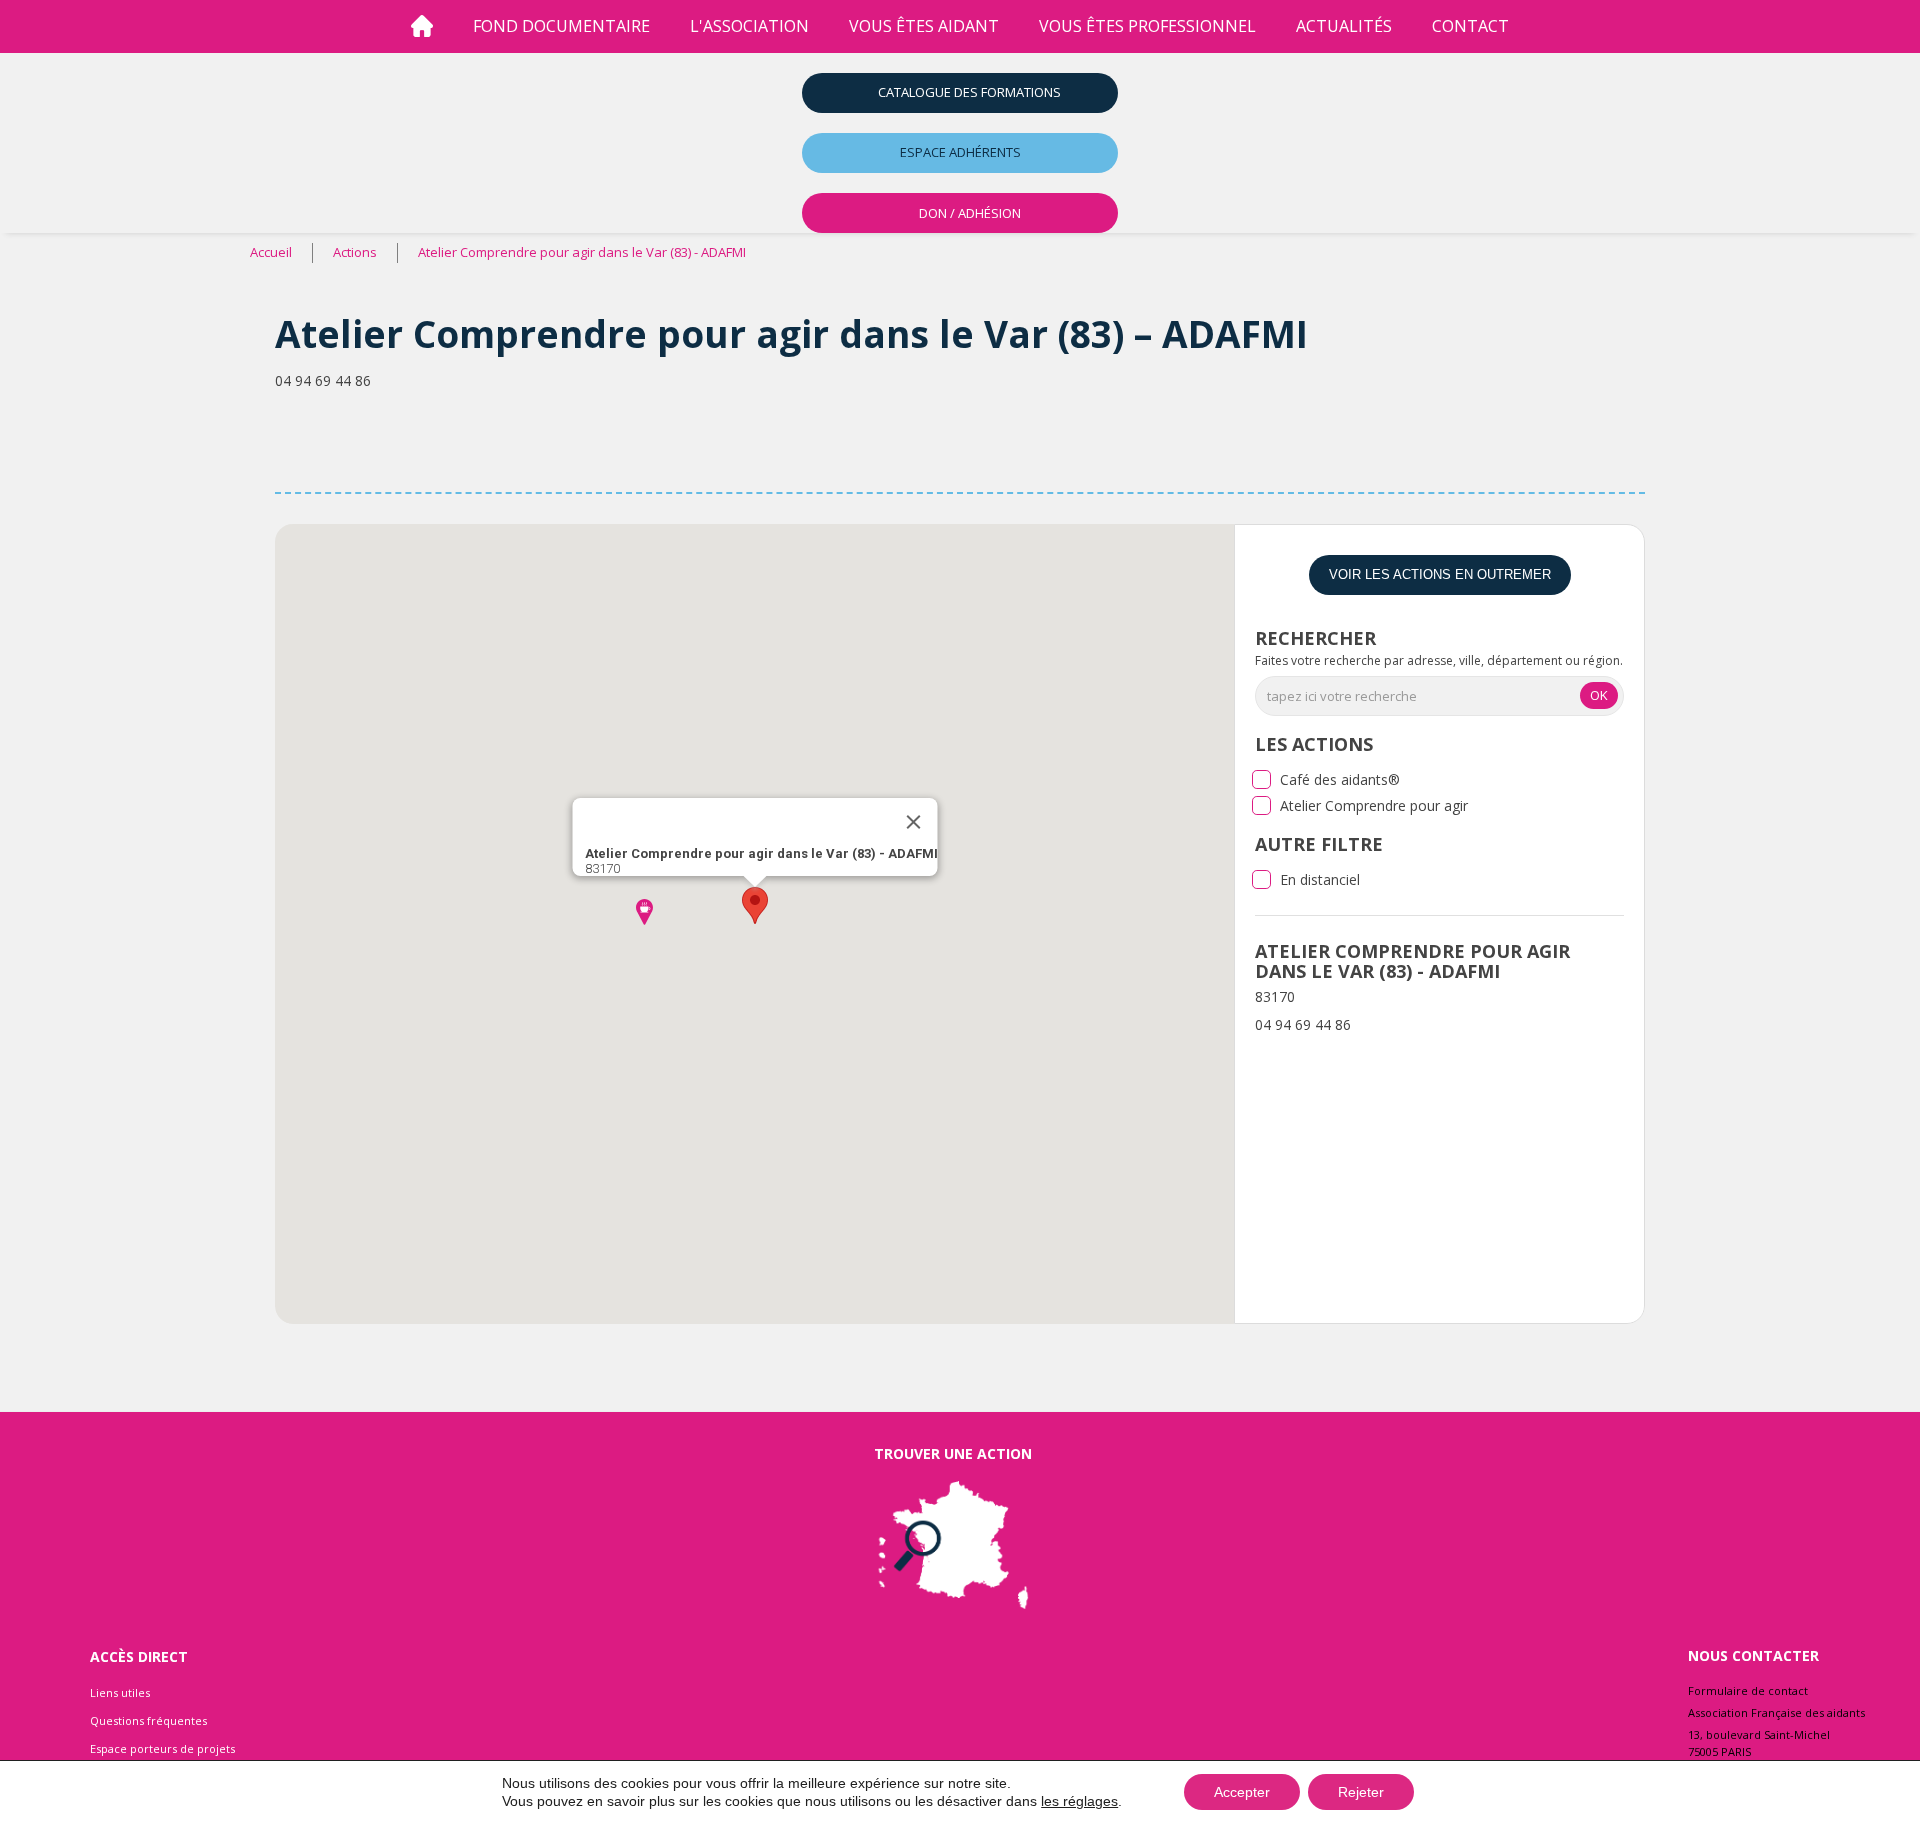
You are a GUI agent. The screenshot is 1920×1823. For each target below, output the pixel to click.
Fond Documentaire (561, 26)
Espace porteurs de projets (162, 1748)
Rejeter (1361, 1792)
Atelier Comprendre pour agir (1374, 805)
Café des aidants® (1340, 779)
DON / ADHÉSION (970, 213)
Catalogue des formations (969, 92)
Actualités (1344, 26)
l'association (749, 26)
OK (1599, 695)
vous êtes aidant (924, 26)
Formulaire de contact (1748, 1690)
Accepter (1242, 1792)
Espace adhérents (960, 152)
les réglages (1079, 1801)
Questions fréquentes (148, 1720)
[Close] (913, 822)
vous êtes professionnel (1147, 26)
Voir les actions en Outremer (1440, 574)
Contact (1470, 26)
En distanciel (1320, 879)
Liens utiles (120, 1692)
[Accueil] (422, 26)
